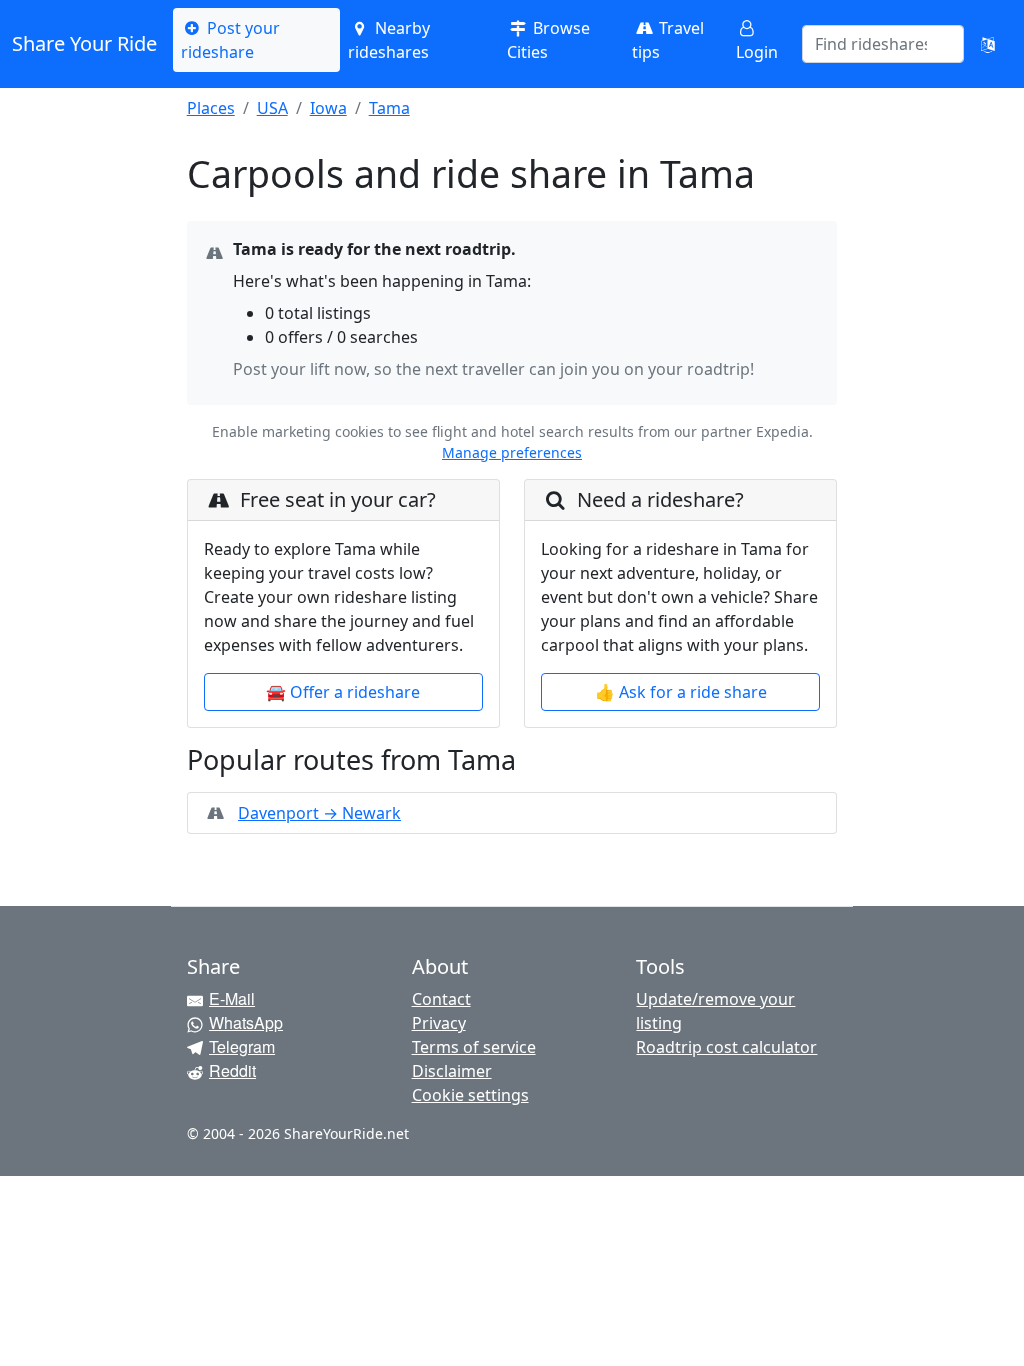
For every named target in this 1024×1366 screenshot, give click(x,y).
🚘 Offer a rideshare (343, 692)
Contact (441, 999)
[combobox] (871, 44)
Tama (389, 108)
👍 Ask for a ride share (681, 692)
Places (211, 108)
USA (272, 108)
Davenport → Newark (319, 813)
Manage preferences (512, 452)
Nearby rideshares (388, 40)
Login (757, 52)
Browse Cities (548, 40)
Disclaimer (452, 1071)
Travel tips (667, 40)
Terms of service (474, 1047)
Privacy (439, 1023)
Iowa (328, 108)
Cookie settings (470, 1095)
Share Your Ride (84, 43)
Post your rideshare (230, 40)
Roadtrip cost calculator (726, 1047)
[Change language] (988, 44)
